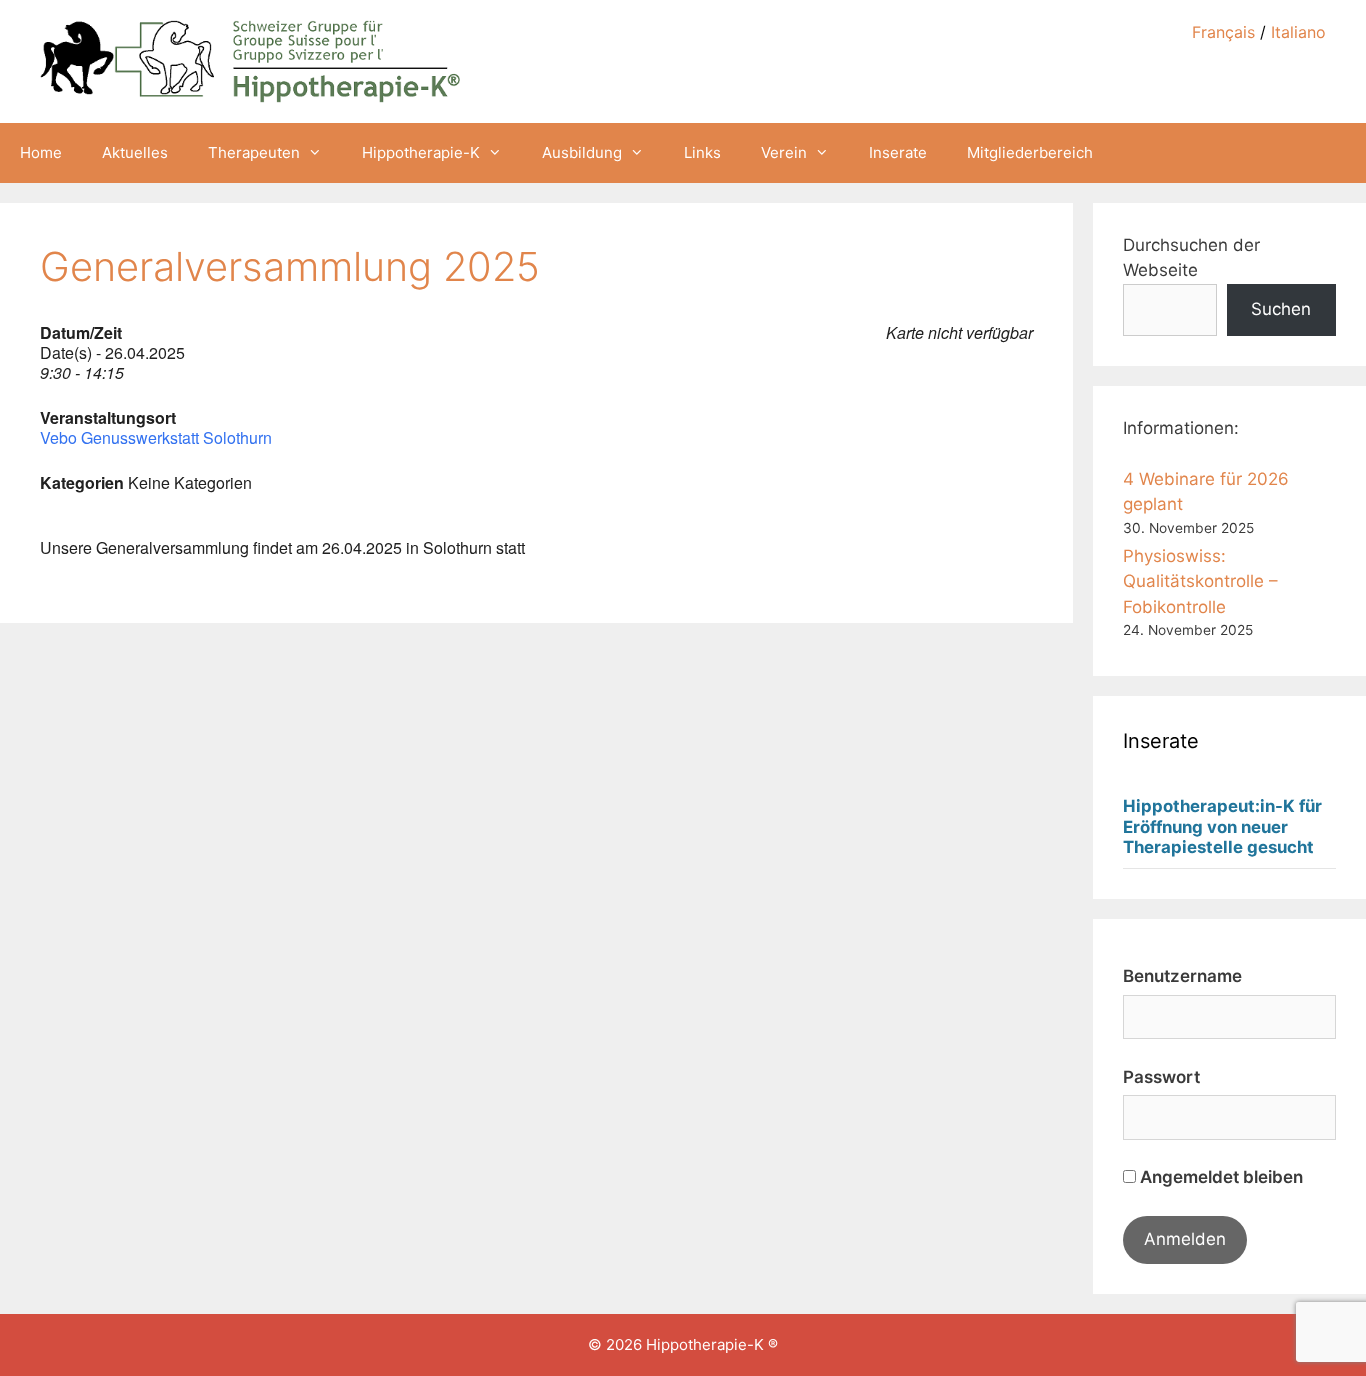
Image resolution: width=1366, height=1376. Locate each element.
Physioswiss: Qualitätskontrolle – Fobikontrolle (1200, 581)
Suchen (1281, 309)
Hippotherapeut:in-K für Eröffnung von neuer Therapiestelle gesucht (1222, 827)
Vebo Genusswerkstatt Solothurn (156, 437)
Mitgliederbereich (1030, 152)
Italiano (1298, 32)
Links (702, 152)
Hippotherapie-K (421, 152)
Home (41, 152)
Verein (784, 152)
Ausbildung (582, 152)
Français (1223, 32)
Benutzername (1182, 976)
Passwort (1161, 1077)
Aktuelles (135, 152)
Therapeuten (254, 152)
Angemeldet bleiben (1219, 1177)
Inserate (898, 152)
